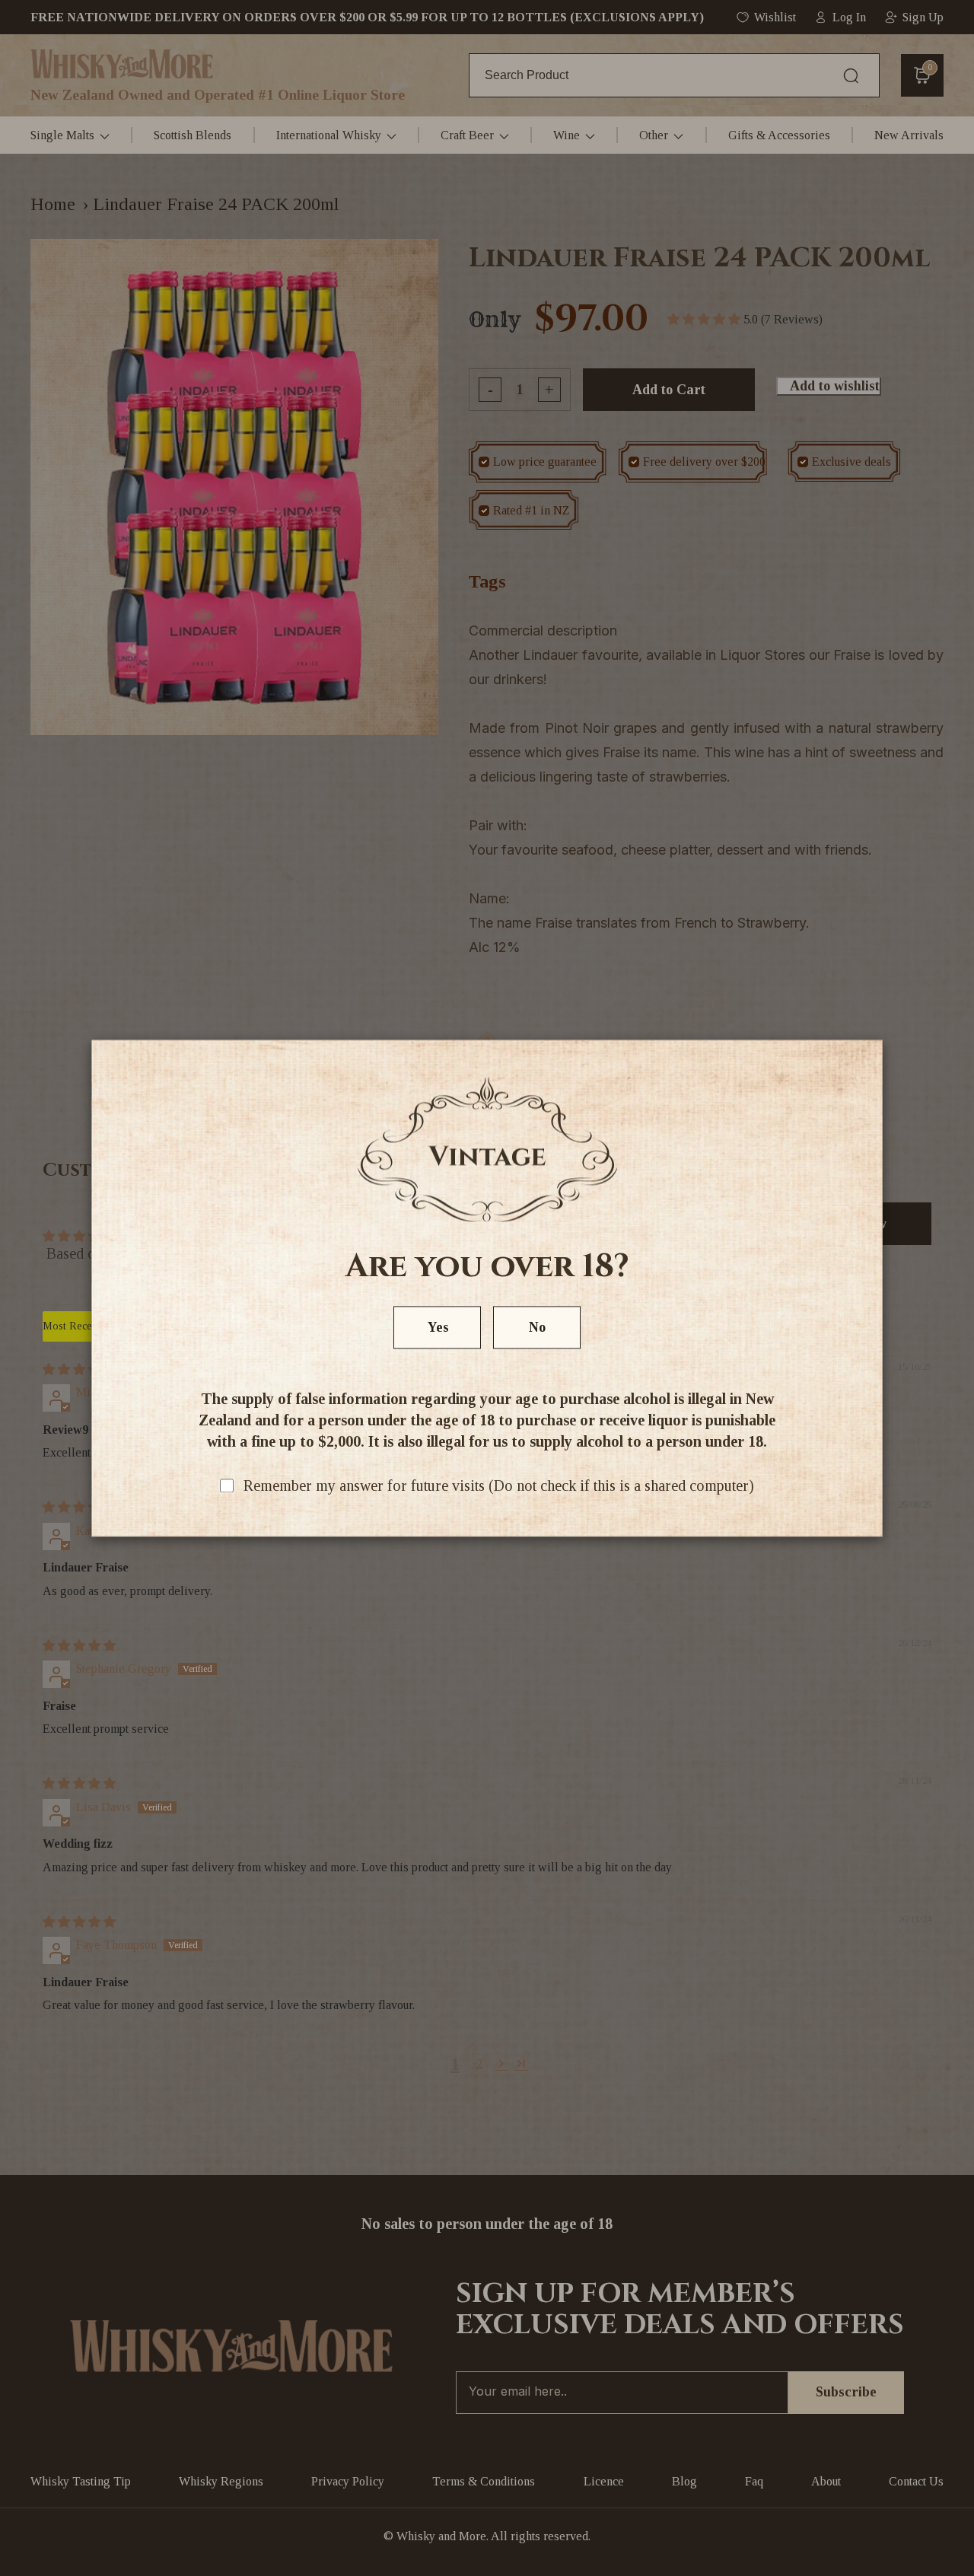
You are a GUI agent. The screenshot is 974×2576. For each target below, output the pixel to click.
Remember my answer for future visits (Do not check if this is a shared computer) (499, 1485)
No (537, 1327)
